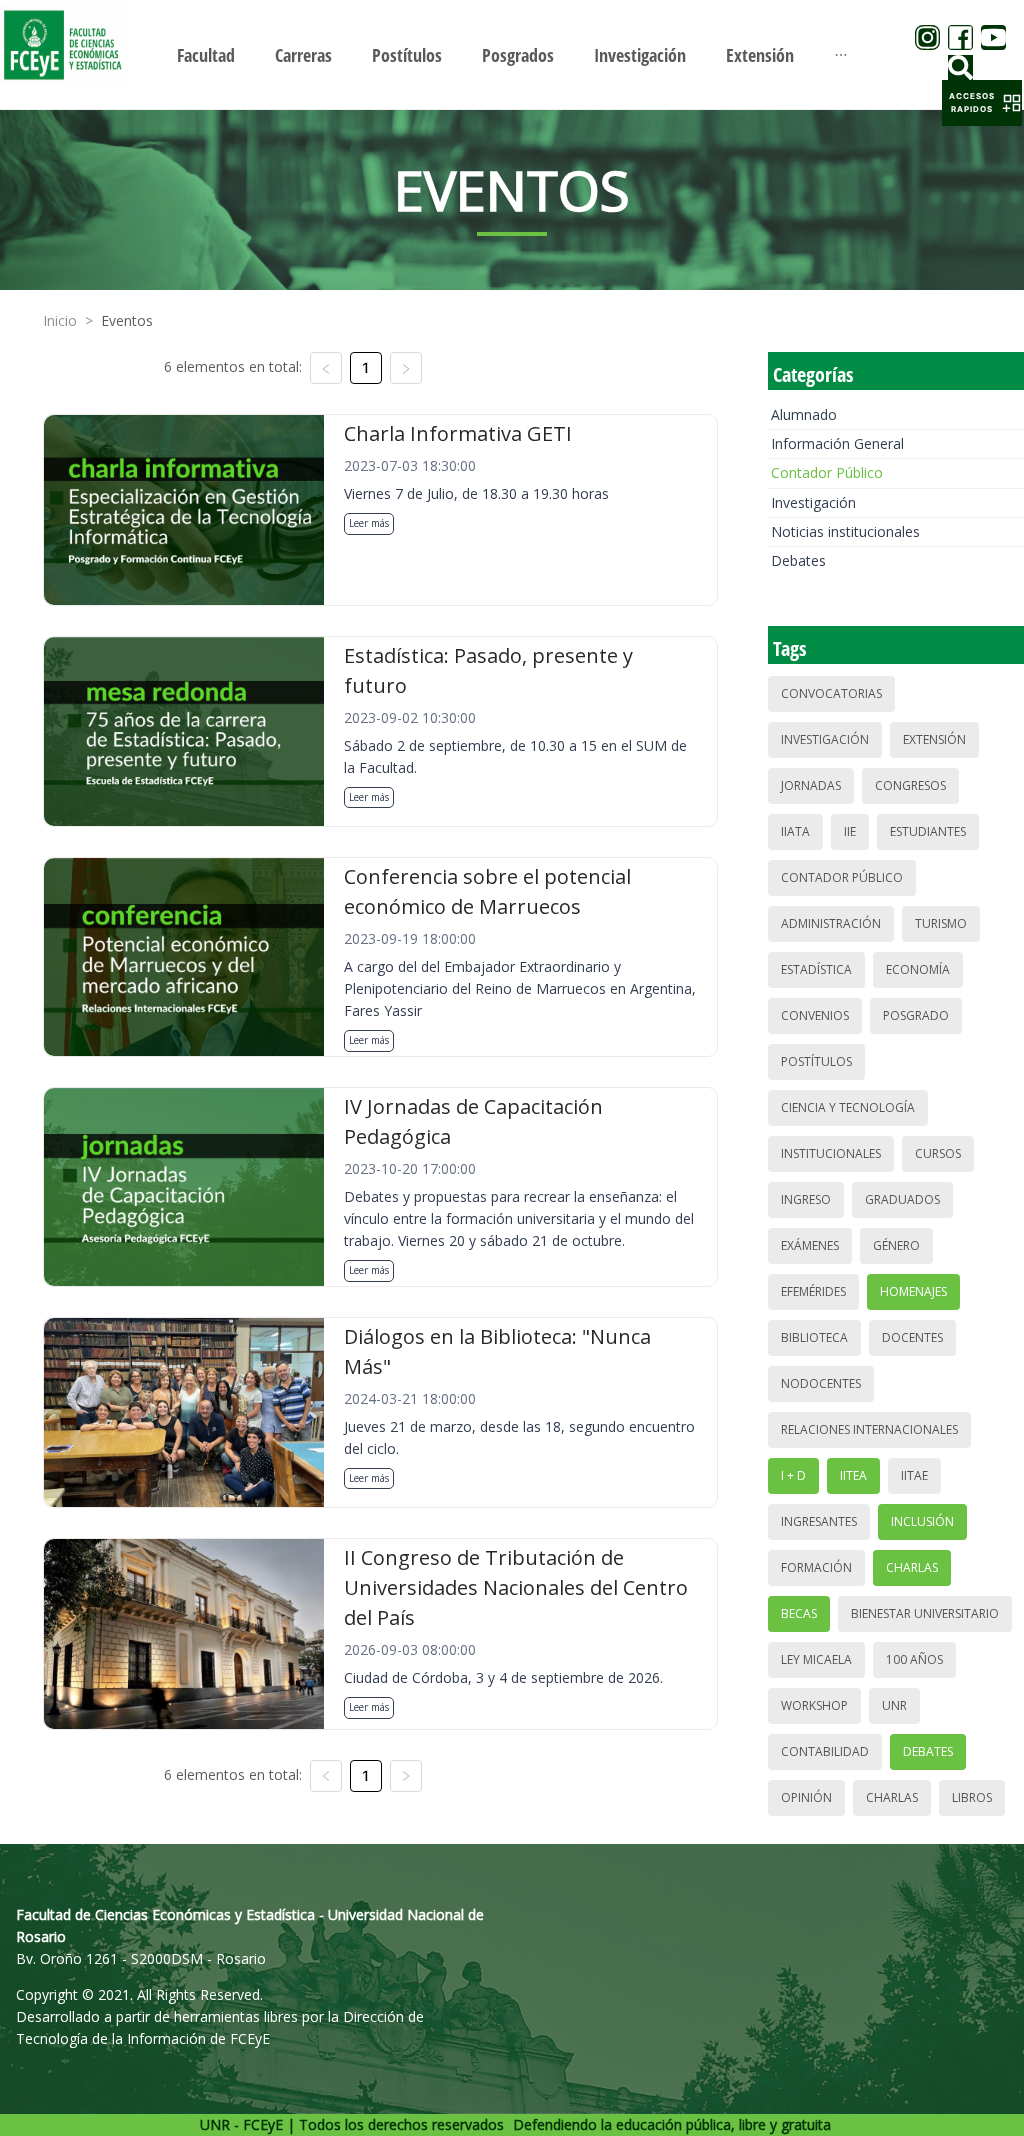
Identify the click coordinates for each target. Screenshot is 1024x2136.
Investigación (813, 502)
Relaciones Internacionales (869, 1429)
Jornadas (811, 785)
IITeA (853, 1475)
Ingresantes (819, 1521)
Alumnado (804, 414)
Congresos (910, 785)
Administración (831, 923)
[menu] (512, 54)
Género (896, 1245)
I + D (793, 1475)
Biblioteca (814, 1337)
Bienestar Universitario (925, 1613)
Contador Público (827, 472)
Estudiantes (928, 831)
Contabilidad (825, 1751)
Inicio (60, 320)
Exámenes (810, 1245)
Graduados (902, 1199)
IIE (850, 831)
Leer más (369, 523)
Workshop (814, 1705)
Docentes (912, 1337)
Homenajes (913, 1291)
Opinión (806, 1797)
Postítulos (816, 1061)
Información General (837, 443)
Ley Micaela (816, 1659)
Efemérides (813, 1291)
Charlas (912, 1567)
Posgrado (916, 1015)
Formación (816, 1567)
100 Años (914, 1659)
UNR (894, 1705)
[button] (982, 103)
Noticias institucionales (845, 531)
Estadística (816, 969)
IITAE (914, 1475)
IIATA (795, 831)
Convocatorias (831, 693)
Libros (972, 1797)
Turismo (941, 923)
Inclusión (922, 1521)
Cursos (938, 1153)
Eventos (127, 320)
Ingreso (806, 1199)
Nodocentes (821, 1383)
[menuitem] (206, 55)
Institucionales (831, 1153)
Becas (799, 1613)
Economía (918, 969)
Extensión (934, 739)
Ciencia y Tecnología (848, 1107)
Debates (798, 560)
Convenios (815, 1015)
